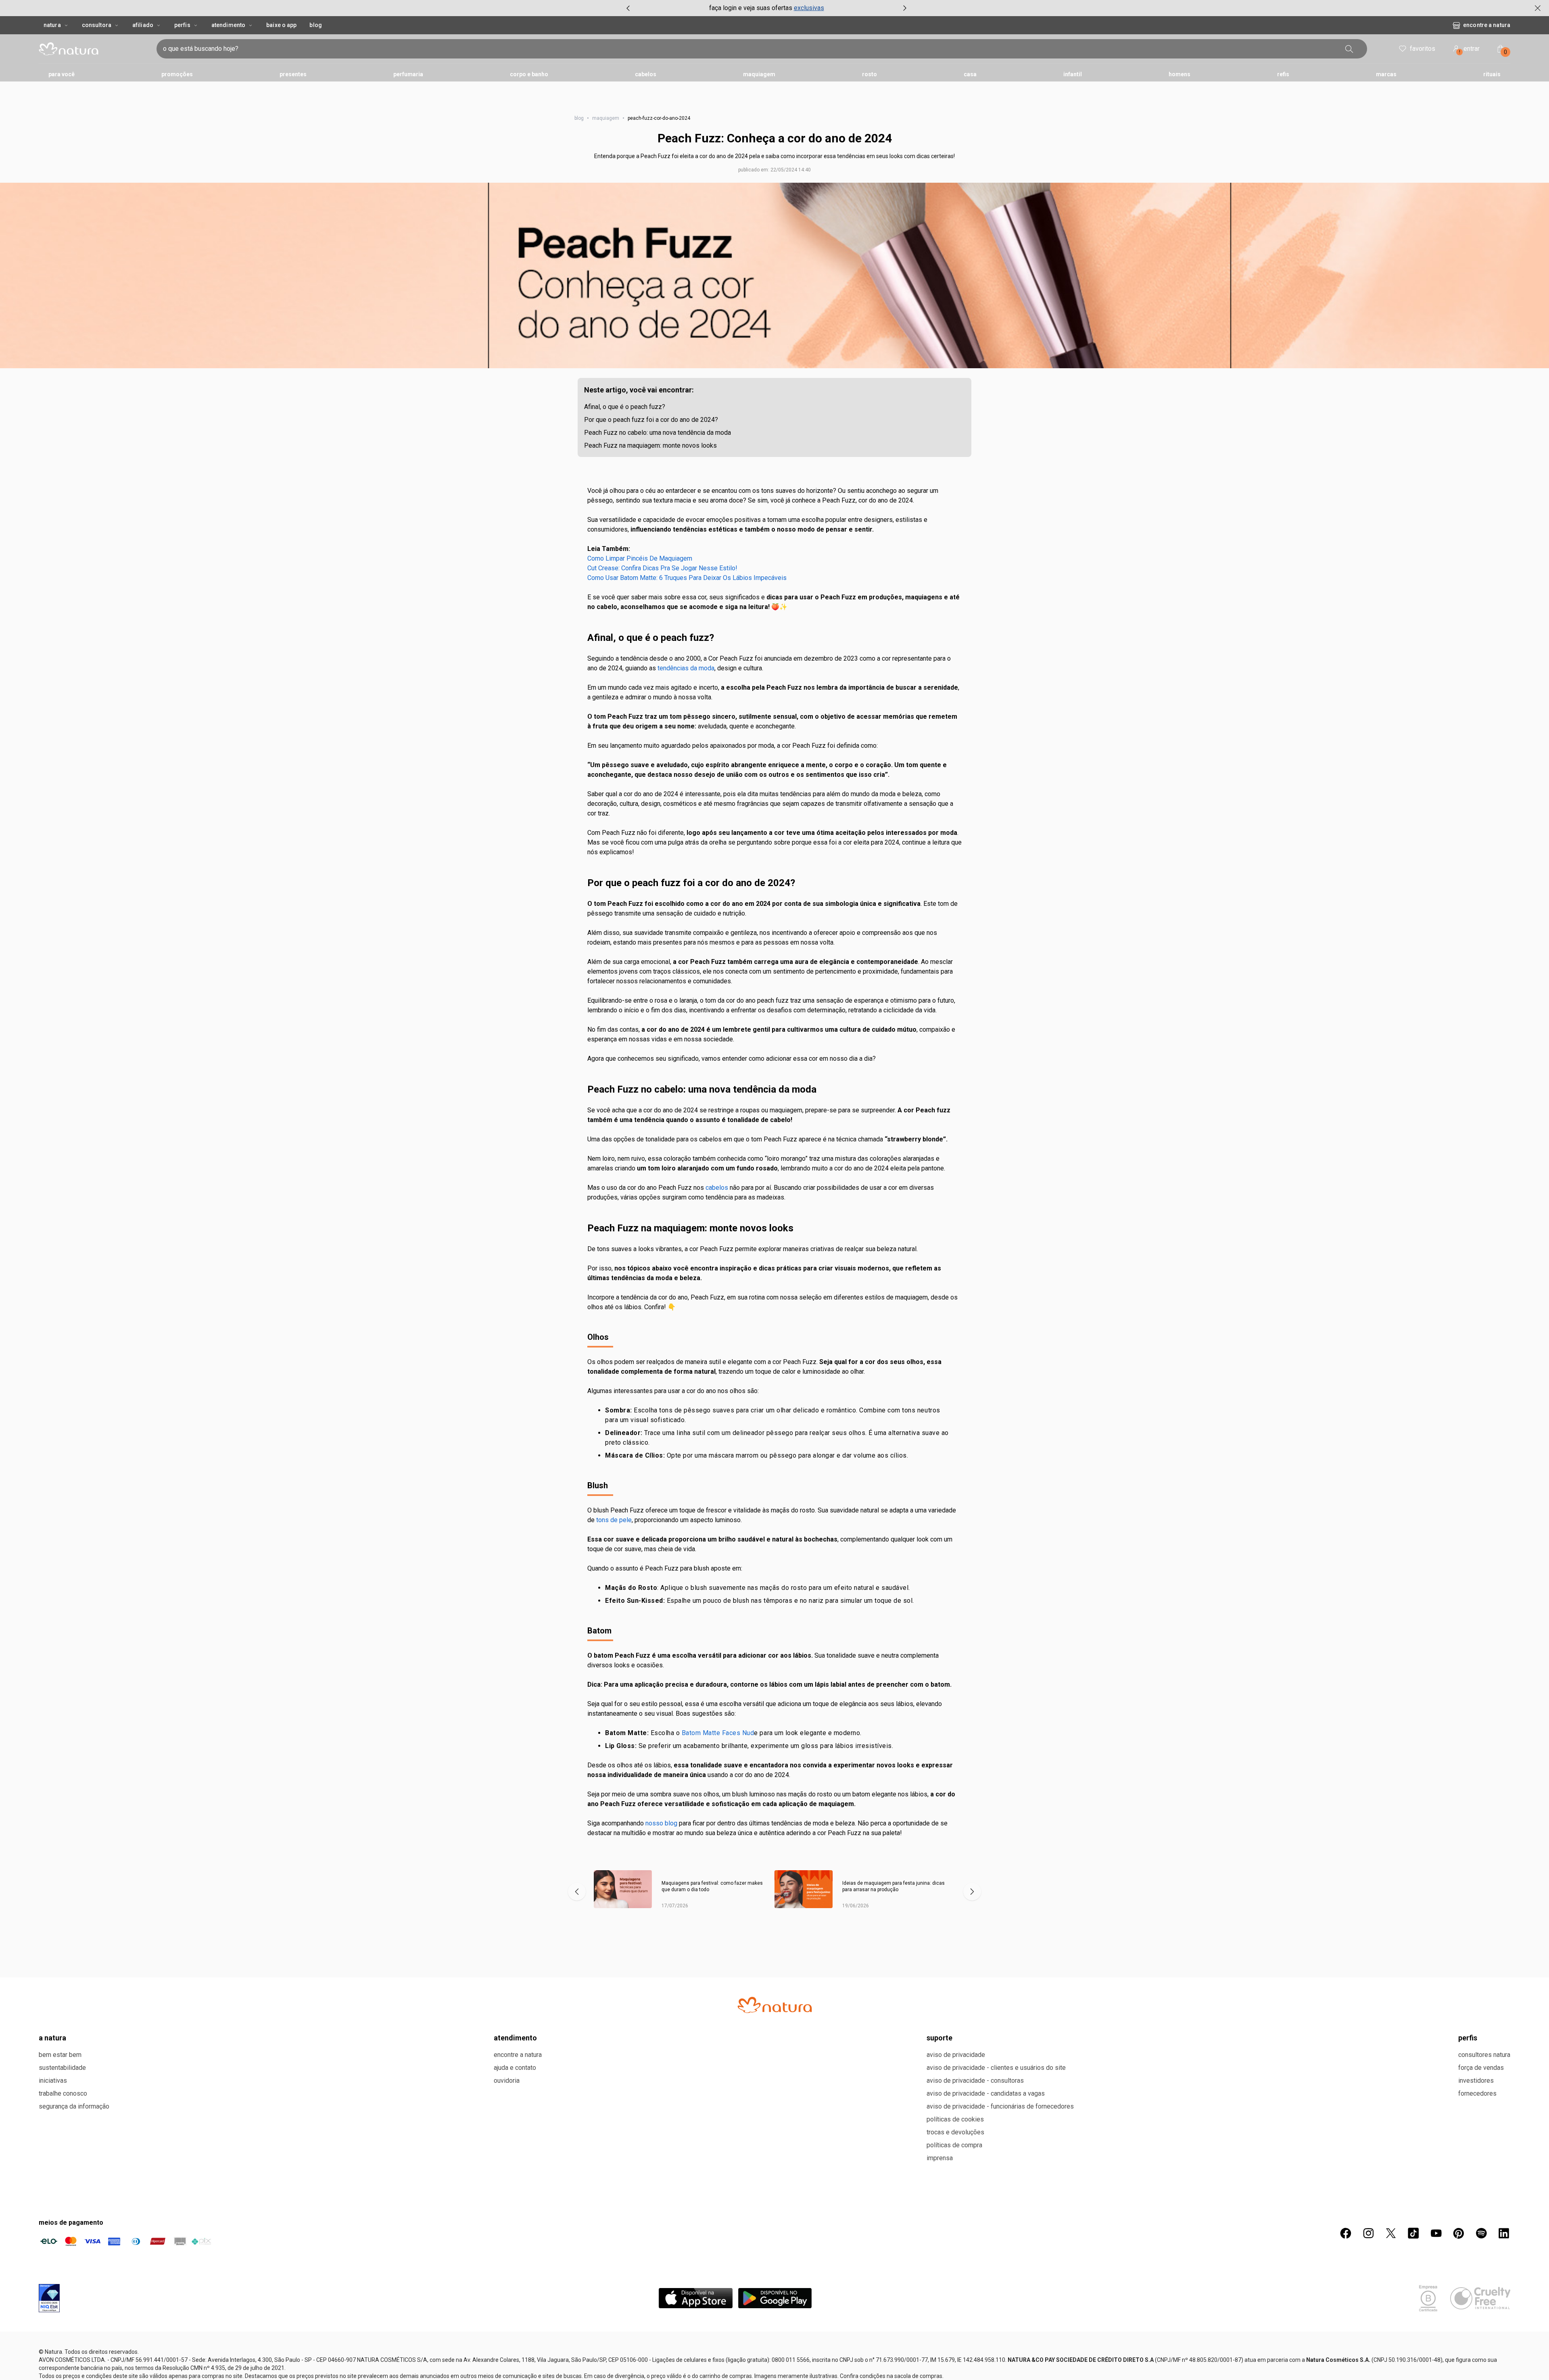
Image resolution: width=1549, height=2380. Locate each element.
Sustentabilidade (62, 2068)
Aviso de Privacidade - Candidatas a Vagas (986, 2093)
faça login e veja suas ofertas (751, 8)
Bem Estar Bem (60, 2055)
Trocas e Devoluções (955, 2132)
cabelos (717, 1188)
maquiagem (606, 118)
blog (579, 118)
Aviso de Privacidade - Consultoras (975, 2081)
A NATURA (52, 2038)
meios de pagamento (71, 2223)
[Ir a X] (1391, 2233)
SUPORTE (939, 2038)
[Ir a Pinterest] (1459, 2233)
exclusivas (809, 8)
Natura (52, 25)
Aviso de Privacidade (956, 2055)
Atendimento (228, 25)
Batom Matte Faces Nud (718, 1733)
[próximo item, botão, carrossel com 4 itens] (905, 8)
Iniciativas (53, 2081)
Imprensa (940, 2158)
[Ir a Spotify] (1481, 2233)
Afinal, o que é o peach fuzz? (625, 407)
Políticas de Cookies (955, 2119)
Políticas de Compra (954, 2145)
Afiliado (143, 25)
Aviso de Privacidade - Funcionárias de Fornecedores (1000, 2106)
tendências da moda (686, 668)
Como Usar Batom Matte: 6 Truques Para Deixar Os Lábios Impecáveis (687, 578)
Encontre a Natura (1487, 25)
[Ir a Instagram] (1368, 2233)
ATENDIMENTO (515, 2038)
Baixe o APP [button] (281, 25)
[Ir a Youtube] (1436, 2233)
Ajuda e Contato (515, 2068)
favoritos (1423, 49)
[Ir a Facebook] (1346, 2233)
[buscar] (1349, 49)
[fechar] (1538, 8)
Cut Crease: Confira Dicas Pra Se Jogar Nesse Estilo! (662, 568)
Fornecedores (1477, 2093)
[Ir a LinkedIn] (1504, 2233)
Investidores (1476, 2081)
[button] (774, 275)
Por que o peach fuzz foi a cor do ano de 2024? (651, 420)
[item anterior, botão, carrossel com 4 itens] (628, 8)
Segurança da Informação (74, 2106)
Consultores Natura (1484, 2055)
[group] (766, 8)
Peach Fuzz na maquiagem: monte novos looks (650, 445)
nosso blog (661, 1823)
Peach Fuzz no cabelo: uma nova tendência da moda (658, 433)
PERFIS (1468, 2038)
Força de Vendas (1481, 2068)
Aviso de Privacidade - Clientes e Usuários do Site (996, 2068)
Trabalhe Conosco (63, 2093)
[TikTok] (1413, 2233)
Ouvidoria (507, 2081)
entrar (1470, 50)
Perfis (182, 25)
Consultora (97, 25)
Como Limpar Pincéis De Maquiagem (640, 558)
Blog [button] (315, 25)
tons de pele (614, 1520)
